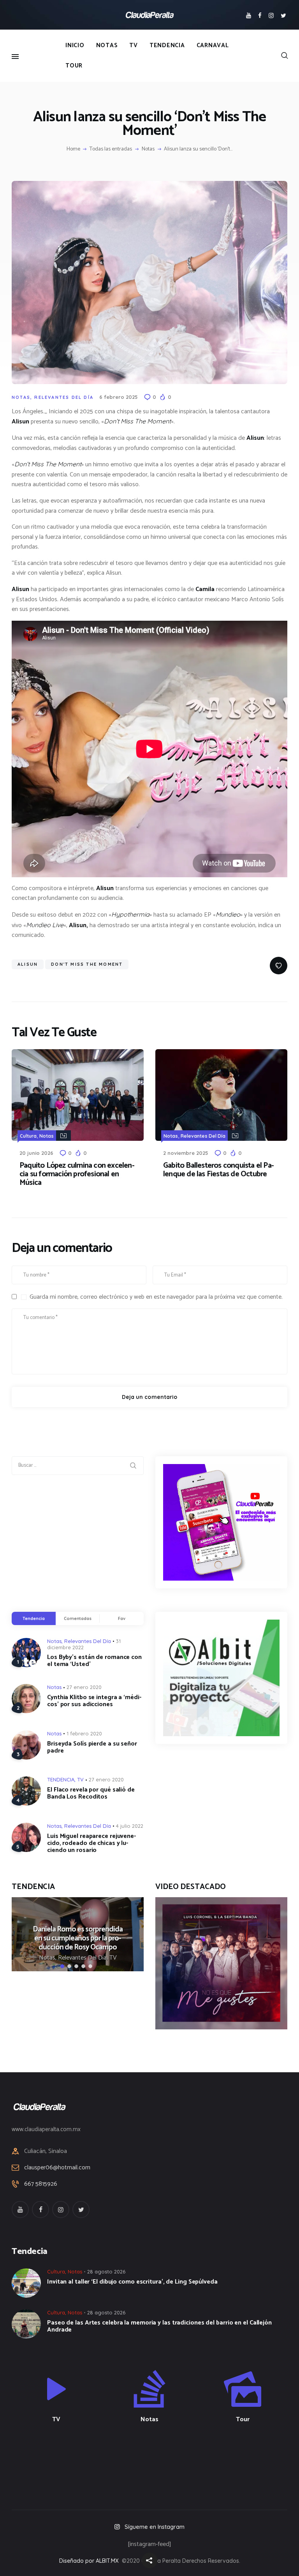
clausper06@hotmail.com (57, 2168)
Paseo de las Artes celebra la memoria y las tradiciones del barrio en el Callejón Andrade (159, 2326)
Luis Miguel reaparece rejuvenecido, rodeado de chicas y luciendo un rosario (91, 1843)
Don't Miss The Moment (87, 964)
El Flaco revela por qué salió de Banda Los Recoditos (91, 1793)
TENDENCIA (61, 1779)
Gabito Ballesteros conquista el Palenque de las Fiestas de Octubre (219, 1170)
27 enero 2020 (84, 1687)
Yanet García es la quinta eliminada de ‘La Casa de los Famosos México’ (122, 1938)
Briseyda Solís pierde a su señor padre (92, 1747)
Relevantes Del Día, (128, 1958)
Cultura (28, 1136)
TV (80, 1779)
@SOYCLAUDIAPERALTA (156, 2461)
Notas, (92, 1958)
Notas (148, 149)
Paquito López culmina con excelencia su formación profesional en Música (77, 1174)
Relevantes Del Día (64, 397)
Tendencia (33, 1618)
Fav (122, 1618)
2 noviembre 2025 (186, 1153)
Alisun (28, 964)
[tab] (34, 1618)
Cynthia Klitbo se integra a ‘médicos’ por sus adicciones (94, 1701)
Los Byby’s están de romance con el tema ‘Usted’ (94, 1661)
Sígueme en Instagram (155, 2527)
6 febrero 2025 (119, 397)
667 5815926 (41, 2184)
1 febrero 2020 (84, 1733)
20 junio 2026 (36, 1153)
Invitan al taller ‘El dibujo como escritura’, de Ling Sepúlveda (132, 2282)
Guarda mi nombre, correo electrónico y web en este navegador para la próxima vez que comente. (156, 1297)
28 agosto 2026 (106, 2271)
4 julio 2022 (130, 1826)
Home (73, 149)
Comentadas (78, 1618)
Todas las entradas (111, 149)
